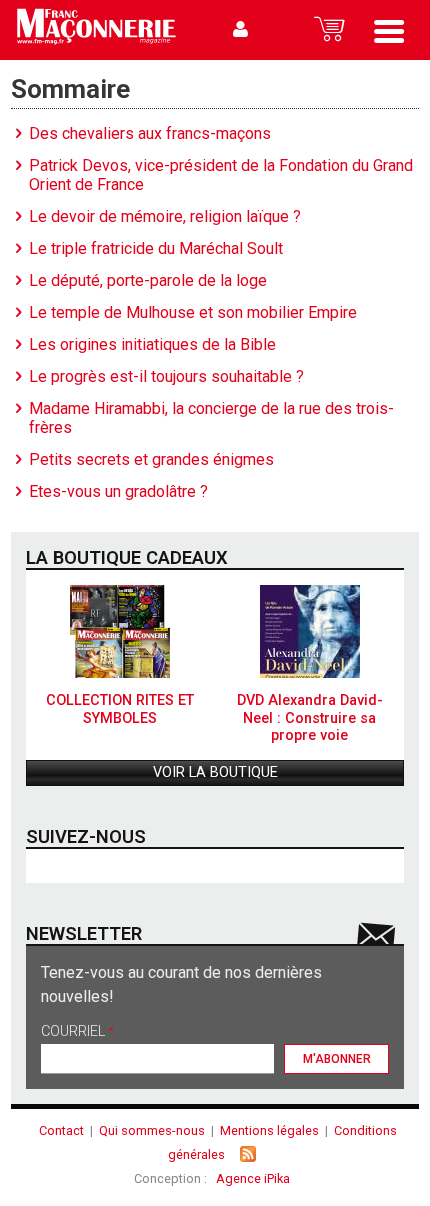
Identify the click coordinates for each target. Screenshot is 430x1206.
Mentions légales (269, 1130)
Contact (61, 1130)
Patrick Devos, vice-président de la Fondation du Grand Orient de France (221, 175)
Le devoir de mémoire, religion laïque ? (165, 216)
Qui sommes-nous (152, 1130)
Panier (329, 30)
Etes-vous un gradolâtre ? (118, 491)
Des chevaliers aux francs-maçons (150, 133)
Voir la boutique (215, 772)
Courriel (77, 1032)
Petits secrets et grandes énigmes (151, 459)
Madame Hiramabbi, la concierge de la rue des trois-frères (211, 418)
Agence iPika (253, 1178)
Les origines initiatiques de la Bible (152, 344)
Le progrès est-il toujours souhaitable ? (166, 376)
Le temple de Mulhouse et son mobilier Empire (193, 312)
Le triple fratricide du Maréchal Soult (156, 248)
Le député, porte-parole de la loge (148, 280)
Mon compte (240, 30)
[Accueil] (96, 30)
